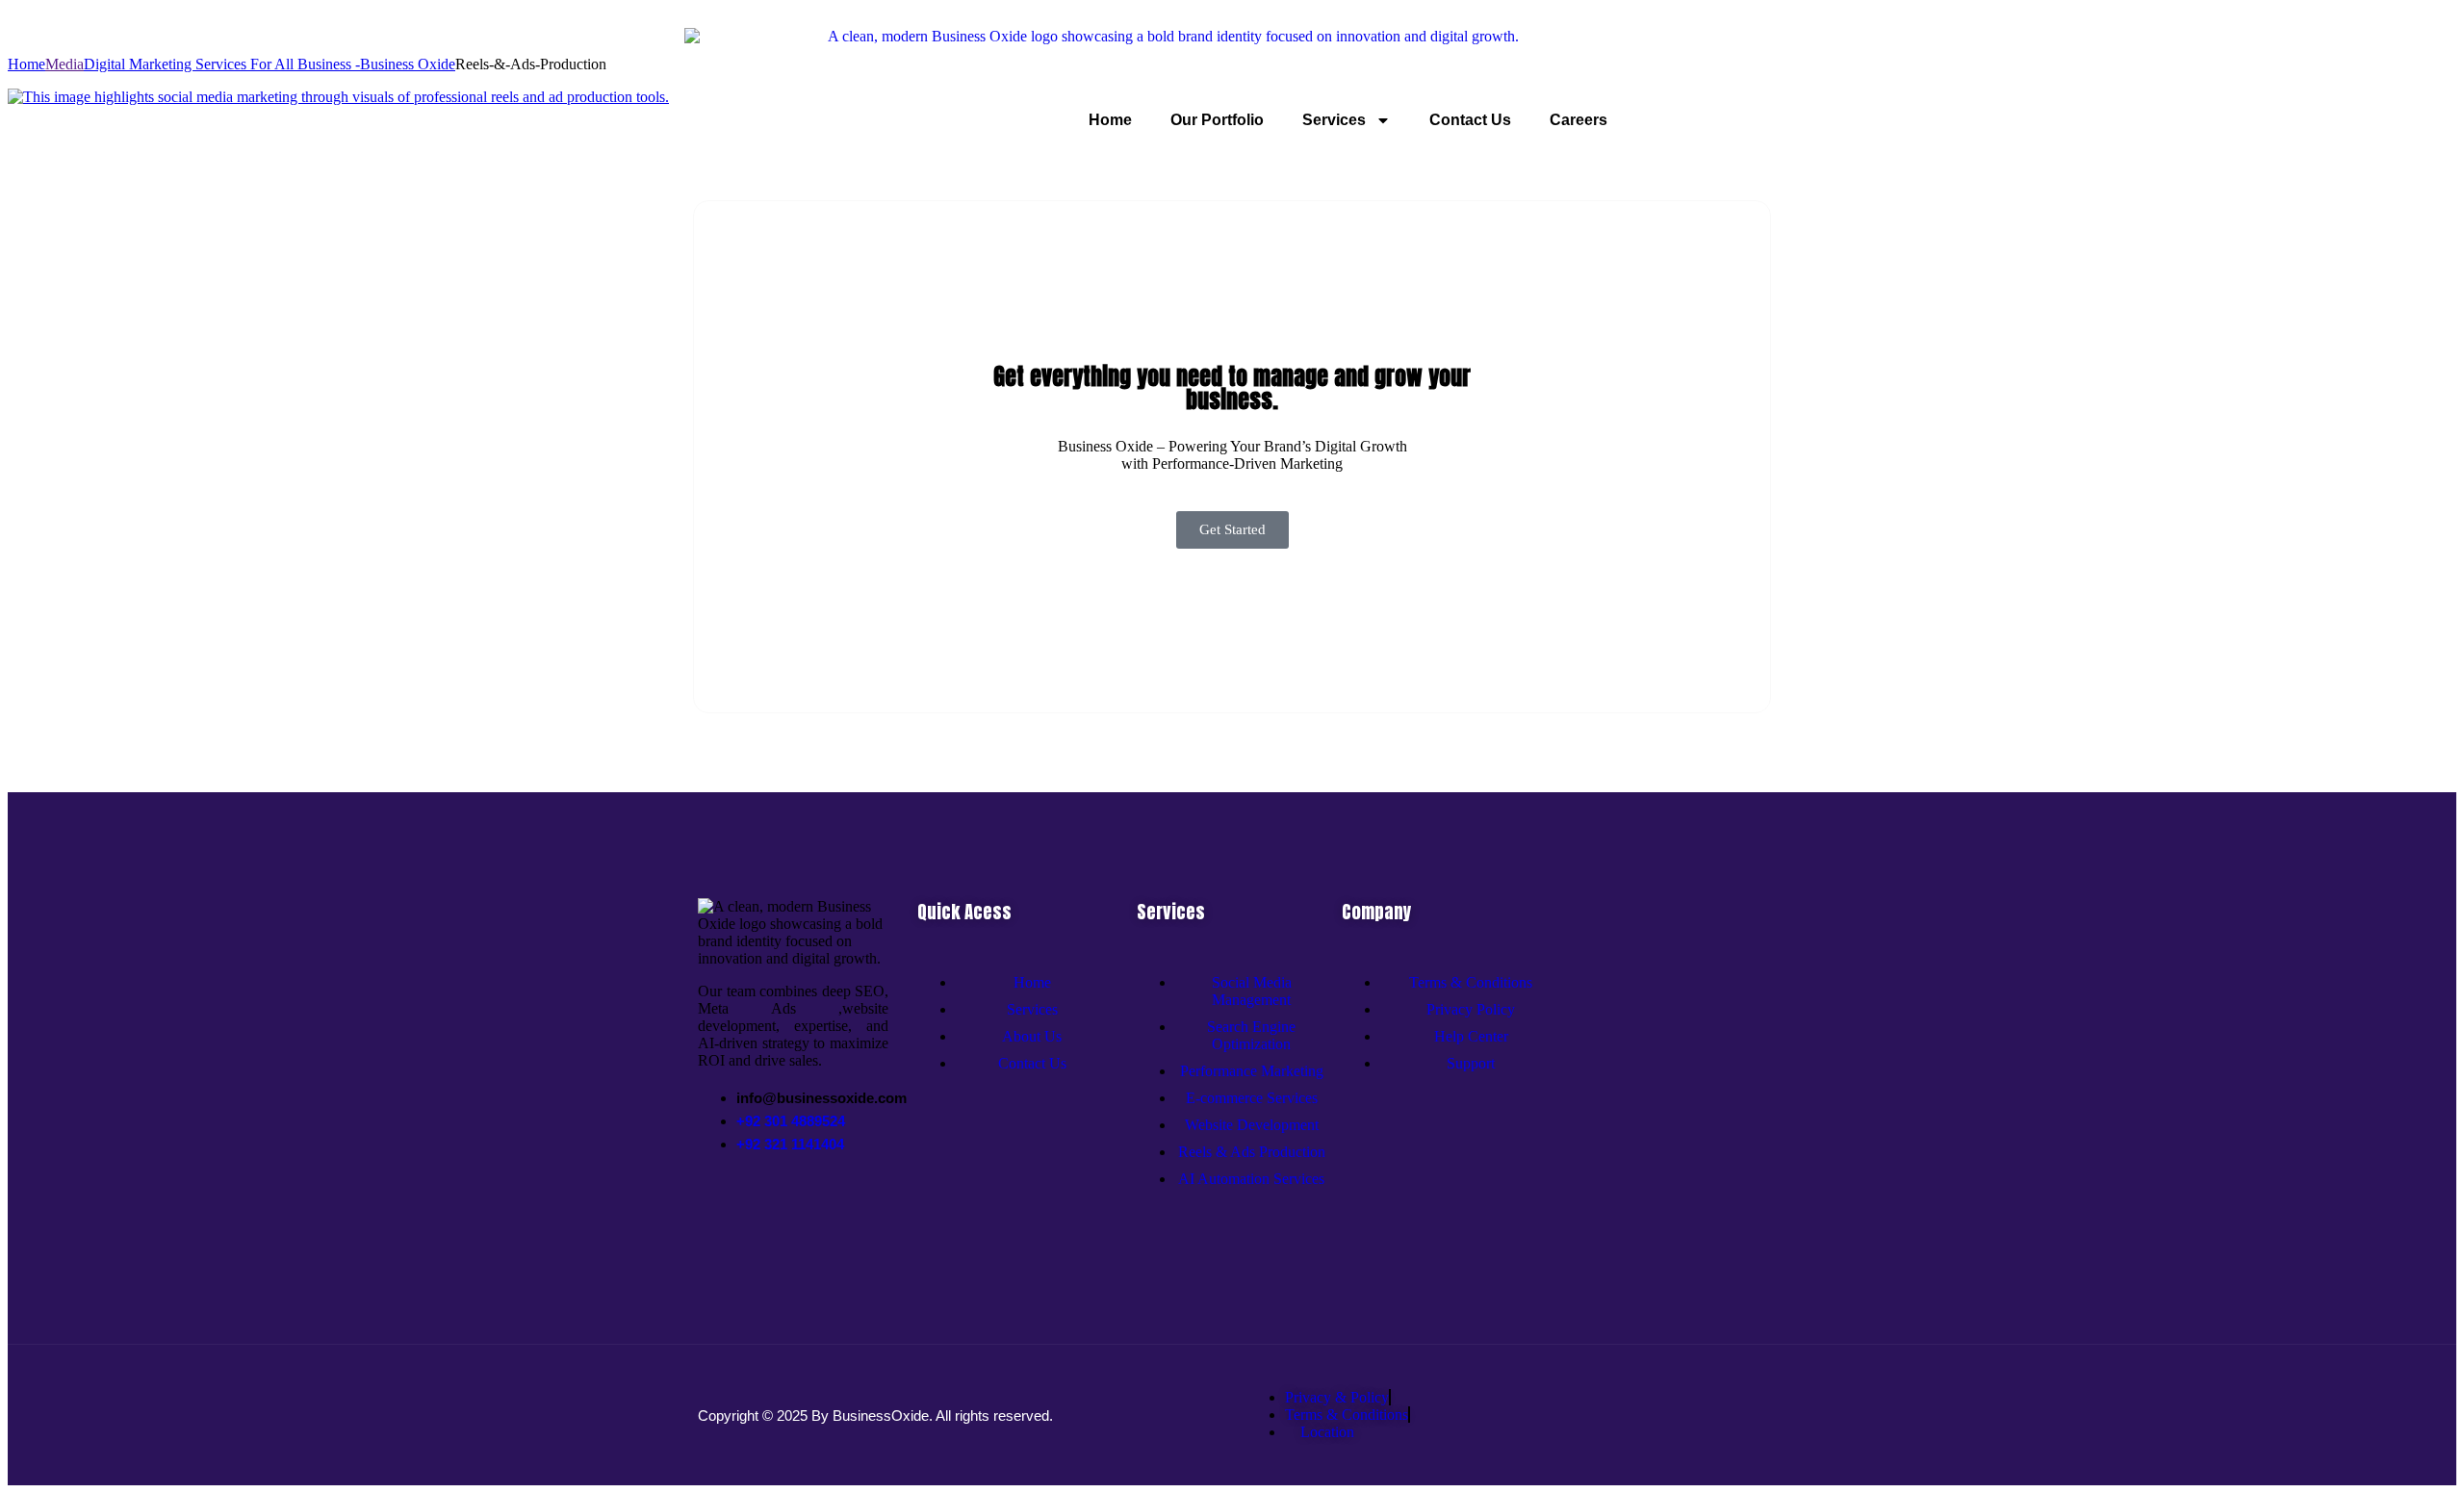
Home (1110, 120)
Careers (1578, 120)
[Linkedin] (810, 1208)
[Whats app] (760, 1208)
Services (1334, 120)
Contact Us (1470, 120)
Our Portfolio (1217, 120)
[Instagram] (785, 1208)
